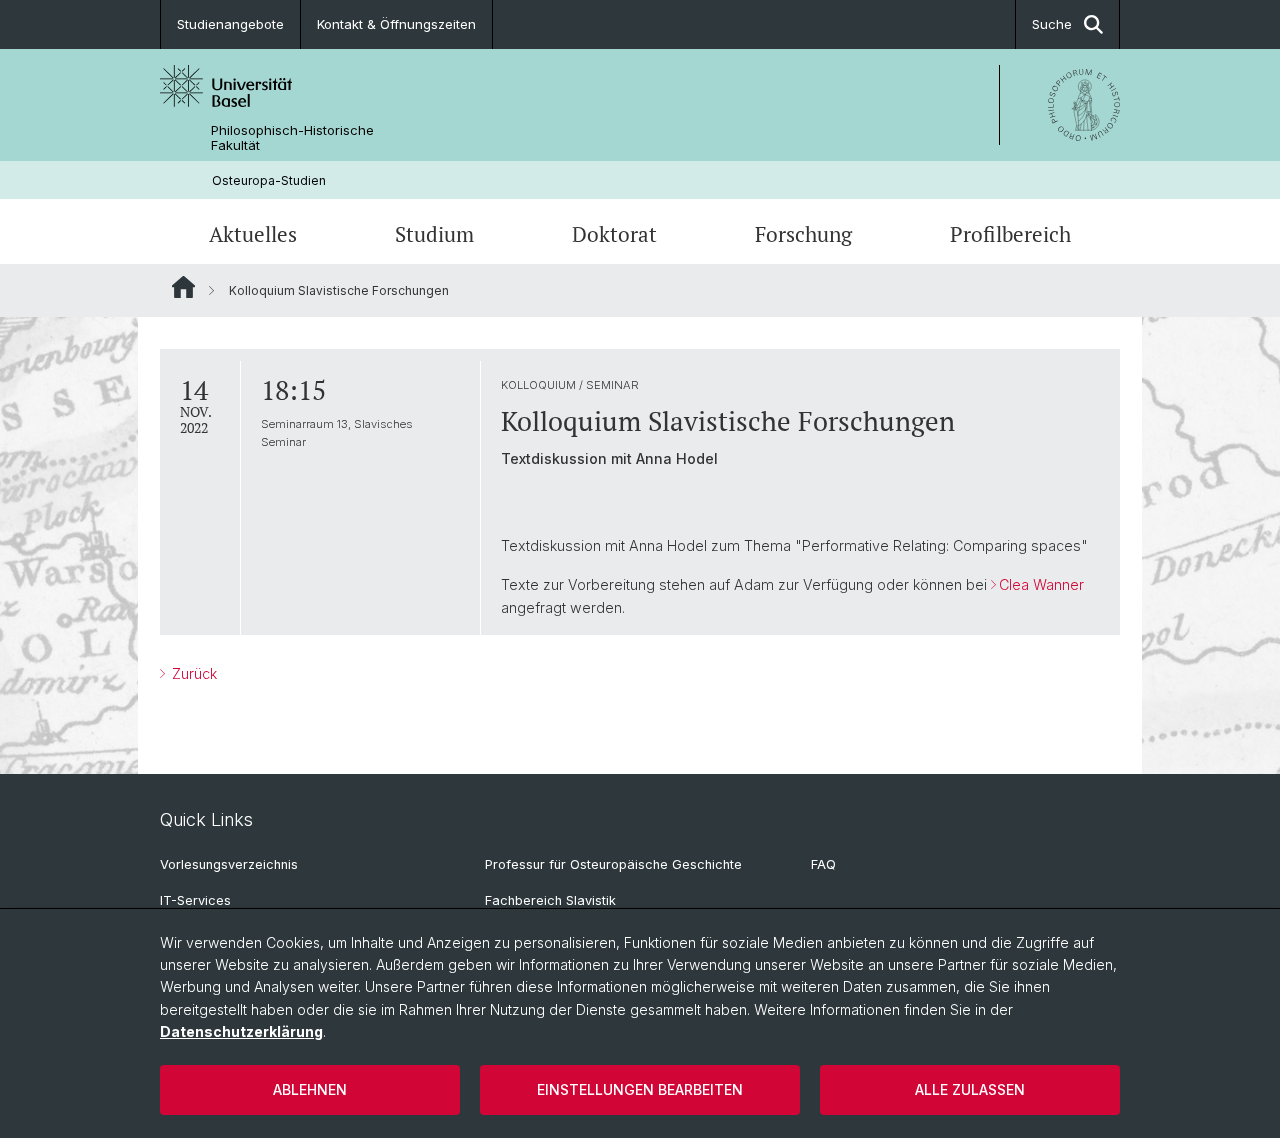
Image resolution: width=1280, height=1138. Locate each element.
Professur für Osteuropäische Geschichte (613, 864)
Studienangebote (230, 24)
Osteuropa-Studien (269, 180)
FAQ (823, 864)
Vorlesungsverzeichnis (229, 864)
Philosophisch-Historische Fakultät (292, 138)
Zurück (192, 673)
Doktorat (614, 234)
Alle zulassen (970, 1089)
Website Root (183, 287)
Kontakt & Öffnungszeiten (396, 24)
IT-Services (195, 900)
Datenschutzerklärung (241, 1031)
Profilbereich (1010, 234)
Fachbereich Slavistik (550, 900)
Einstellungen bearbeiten (640, 1089)
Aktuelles (253, 234)
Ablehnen (310, 1089)
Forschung (803, 234)
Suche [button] (1052, 24)
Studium (434, 234)
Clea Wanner (1041, 584)
